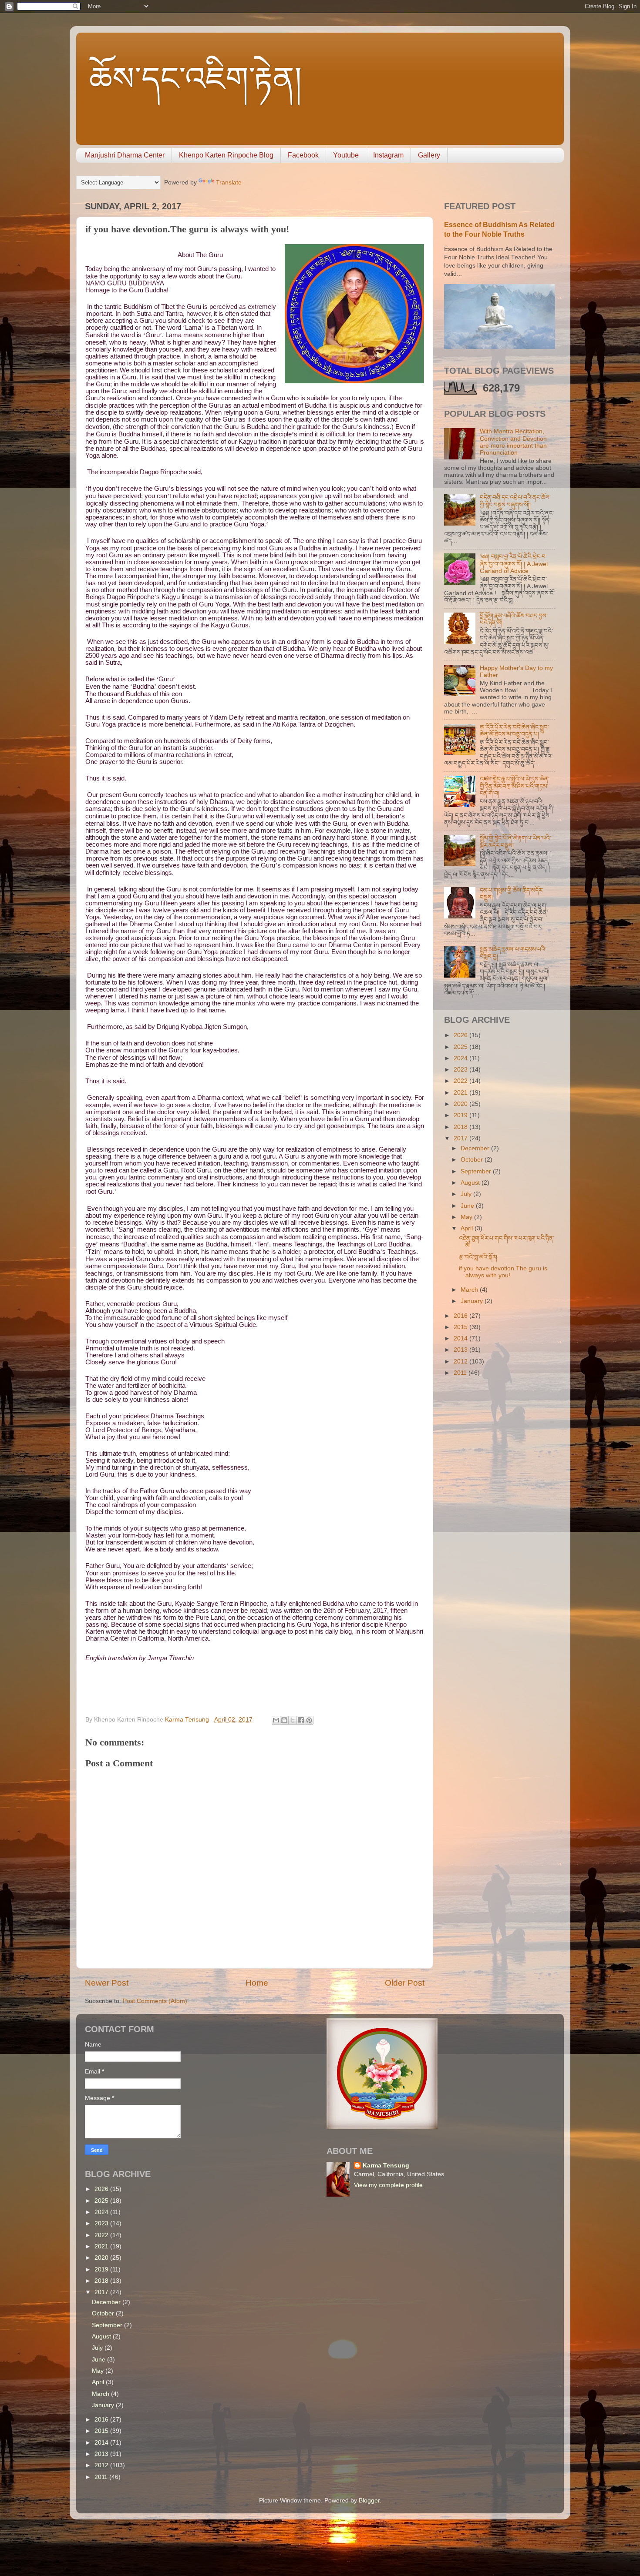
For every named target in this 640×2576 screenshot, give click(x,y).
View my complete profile (388, 2185)
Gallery (429, 155)
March (470, 1290)
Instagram (388, 155)
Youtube (346, 155)
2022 (461, 1081)
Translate (229, 183)
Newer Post (107, 1983)
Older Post (405, 1983)
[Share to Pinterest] (309, 1720)
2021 (461, 1093)
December (476, 1148)
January (473, 1301)
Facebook (303, 155)
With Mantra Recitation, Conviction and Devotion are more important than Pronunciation (513, 442)
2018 (461, 1127)
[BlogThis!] (284, 1720)
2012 (461, 1362)
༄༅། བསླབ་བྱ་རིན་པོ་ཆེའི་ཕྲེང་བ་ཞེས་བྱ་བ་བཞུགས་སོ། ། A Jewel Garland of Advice (514, 564)
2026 (461, 1035)
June (468, 1206)
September (477, 1171)
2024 (461, 1058)
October (473, 1160)
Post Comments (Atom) (155, 2001)
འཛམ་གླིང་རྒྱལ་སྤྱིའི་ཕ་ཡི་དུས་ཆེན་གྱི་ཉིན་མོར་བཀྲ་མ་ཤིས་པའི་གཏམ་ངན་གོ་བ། (515, 786)
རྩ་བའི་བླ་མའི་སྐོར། (478, 1257)
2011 (461, 1373)
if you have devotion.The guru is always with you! (503, 1272)
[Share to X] (293, 1720)
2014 (461, 1338)
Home (257, 1983)
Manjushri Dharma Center (125, 155)
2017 (461, 1138)
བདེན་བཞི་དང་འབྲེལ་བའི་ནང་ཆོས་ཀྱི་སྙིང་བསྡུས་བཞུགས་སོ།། (515, 501)
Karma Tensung (386, 2166)
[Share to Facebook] (301, 1720)
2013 (461, 1350)
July (467, 1194)
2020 (461, 1104)
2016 (461, 1316)
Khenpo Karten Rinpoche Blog (226, 155)
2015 (461, 1327)
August (471, 1183)
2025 (461, 1047)
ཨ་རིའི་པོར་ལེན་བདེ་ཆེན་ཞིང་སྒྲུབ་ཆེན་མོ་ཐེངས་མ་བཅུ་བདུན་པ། (514, 731)
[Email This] (276, 1720)
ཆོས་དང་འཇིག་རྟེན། (195, 79)
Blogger (369, 2501)
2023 (461, 1070)
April (468, 1228)
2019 (461, 1115)
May (467, 1217)
